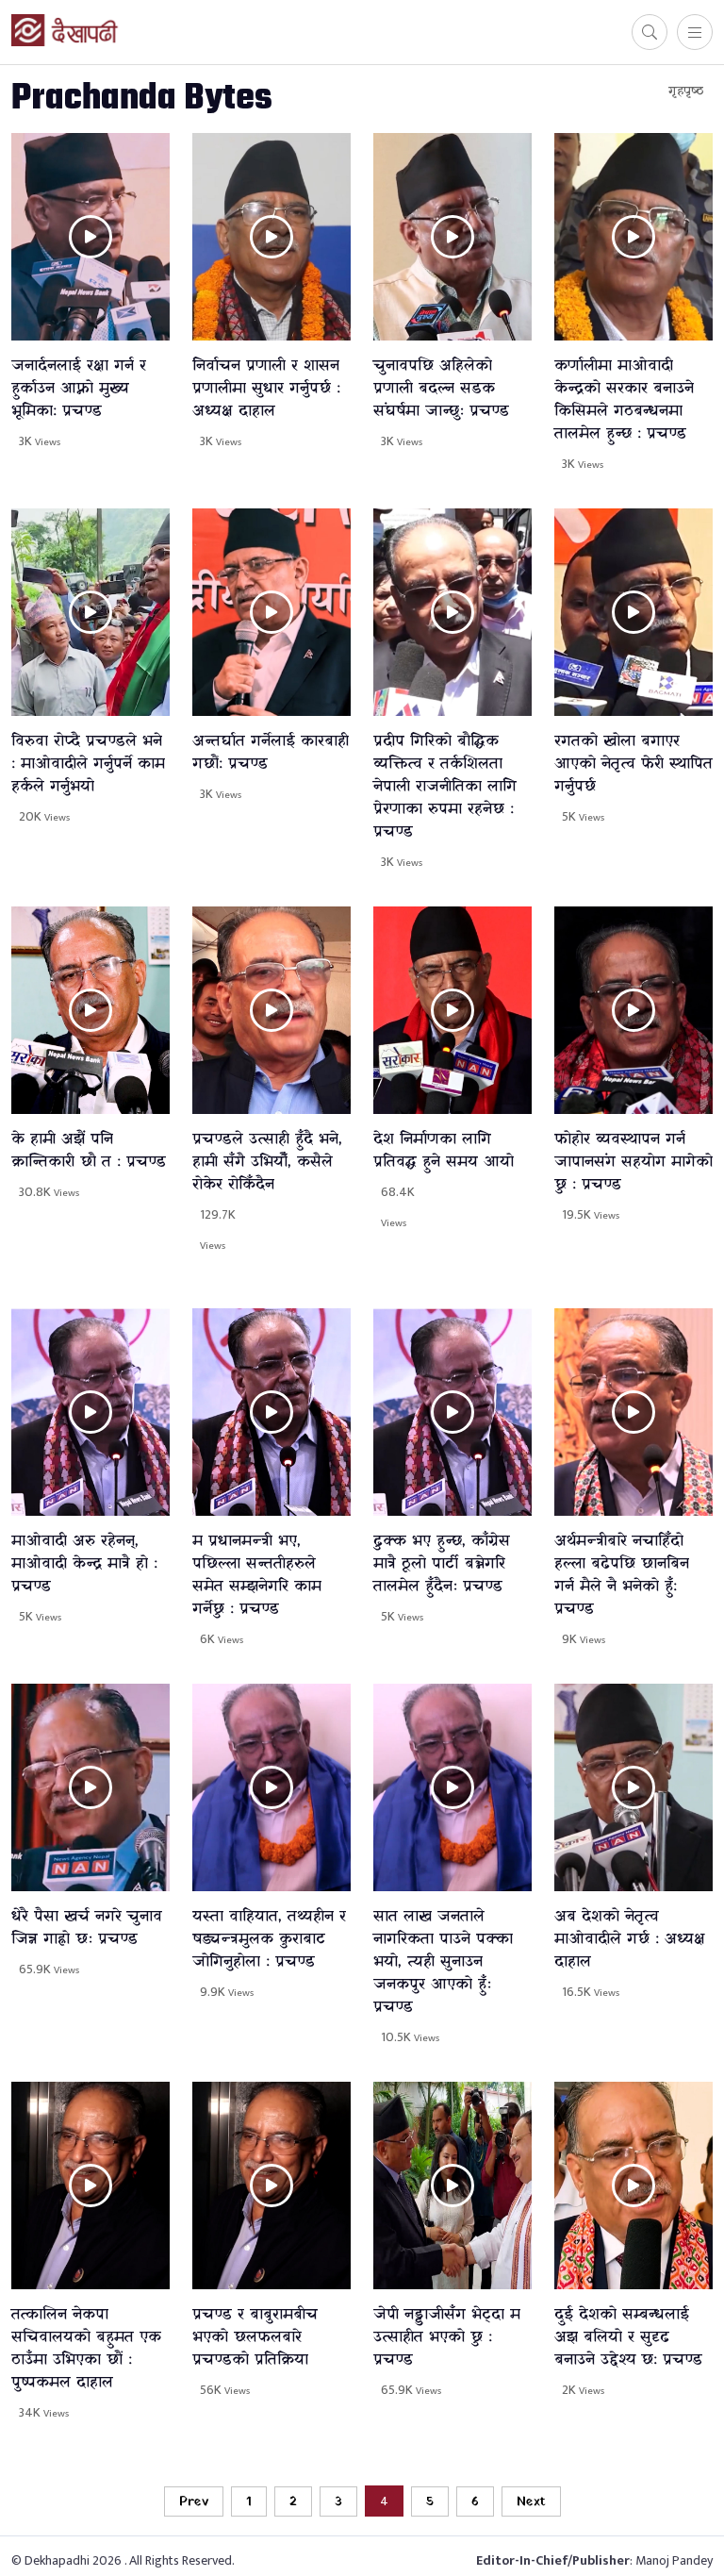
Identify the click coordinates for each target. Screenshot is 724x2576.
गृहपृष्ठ (686, 91)
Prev (194, 2502)
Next (531, 2502)
